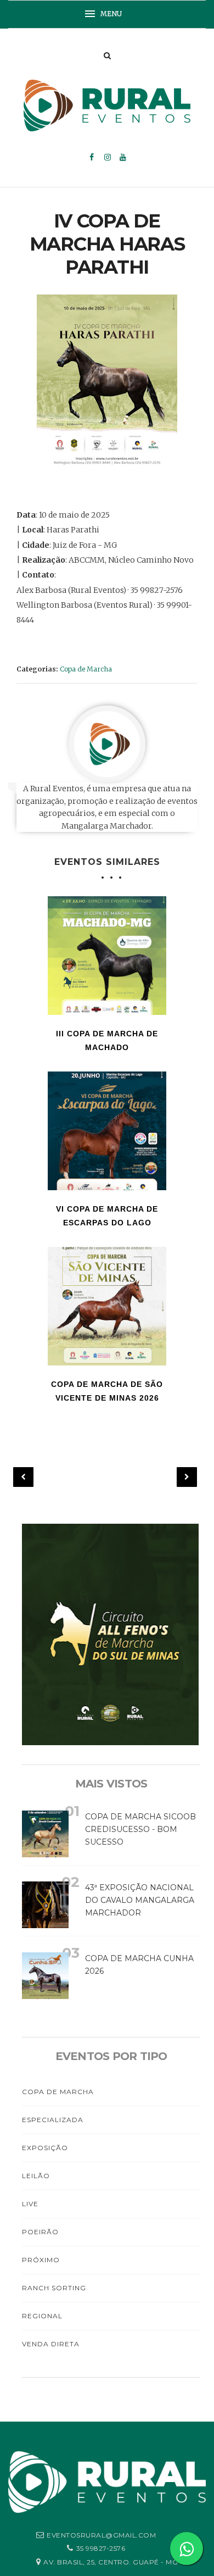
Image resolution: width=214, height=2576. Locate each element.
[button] (107, 14)
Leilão (36, 2176)
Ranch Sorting (54, 2288)
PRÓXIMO (41, 2260)
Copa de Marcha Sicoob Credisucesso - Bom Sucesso (140, 1829)
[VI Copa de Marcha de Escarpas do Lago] (107, 1131)
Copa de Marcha (86, 669)
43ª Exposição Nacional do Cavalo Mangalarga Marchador (140, 1900)
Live (30, 2204)
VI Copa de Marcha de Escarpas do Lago (107, 1216)
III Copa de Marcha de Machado (107, 1040)
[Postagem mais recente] (23, 1477)
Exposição (45, 2148)
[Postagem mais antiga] (187, 1477)
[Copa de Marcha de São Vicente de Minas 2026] (107, 1306)
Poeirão (40, 2232)
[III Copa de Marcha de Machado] (107, 956)
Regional (42, 2316)
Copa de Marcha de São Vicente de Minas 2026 (107, 1391)
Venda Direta (51, 2344)
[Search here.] (107, 55)
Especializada (53, 2120)
